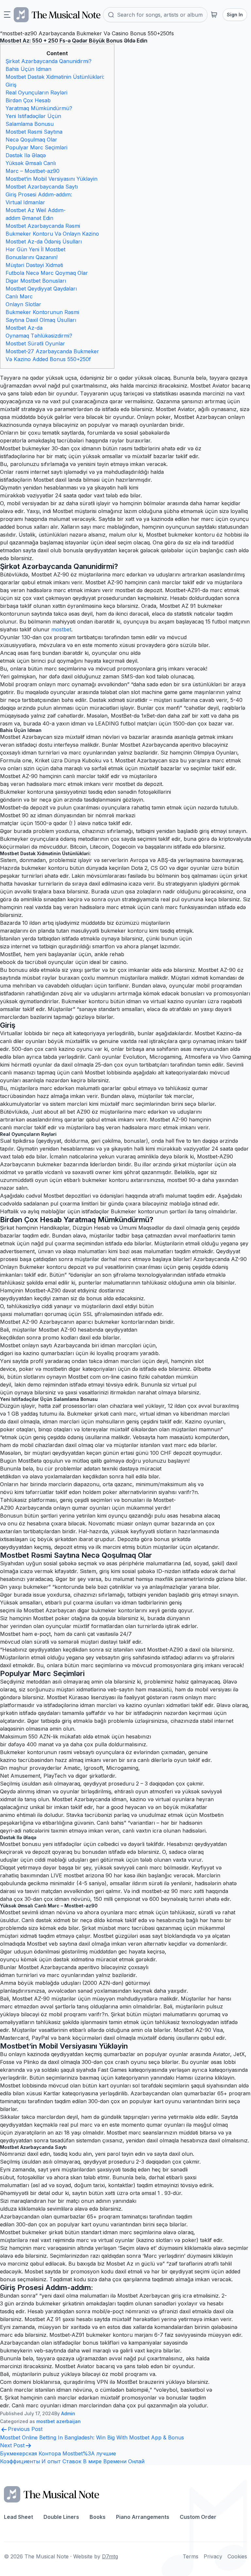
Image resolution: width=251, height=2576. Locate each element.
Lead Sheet (18, 2517)
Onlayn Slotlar (23, 304)
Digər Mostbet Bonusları (36, 281)
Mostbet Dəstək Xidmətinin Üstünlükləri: (55, 77)
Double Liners (61, 2517)
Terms (191, 2556)
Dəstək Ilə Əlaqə (26, 155)
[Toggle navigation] (7, 15)
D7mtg (110, 2556)
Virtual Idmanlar (25, 202)
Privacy (213, 2556)
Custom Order (198, 2517)
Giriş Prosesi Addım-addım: (39, 194)
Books (98, 2517)
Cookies (237, 2556)
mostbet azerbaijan (59, 2421)
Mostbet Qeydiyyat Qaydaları (41, 289)
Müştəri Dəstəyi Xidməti (34, 265)
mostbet (61, 629)
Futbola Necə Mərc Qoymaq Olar (47, 273)
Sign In (235, 15)
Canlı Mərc (19, 296)
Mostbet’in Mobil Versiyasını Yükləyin (51, 179)
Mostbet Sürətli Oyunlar (35, 343)
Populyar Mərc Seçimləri (36, 147)
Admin (68, 2413)
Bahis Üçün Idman (28, 69)
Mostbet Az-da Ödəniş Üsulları (44, 241)
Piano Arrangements (143, 2517)
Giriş (11, 85)
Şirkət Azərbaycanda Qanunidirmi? (49, 61)
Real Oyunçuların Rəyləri (36, 92)
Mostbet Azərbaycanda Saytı (42, 187)
